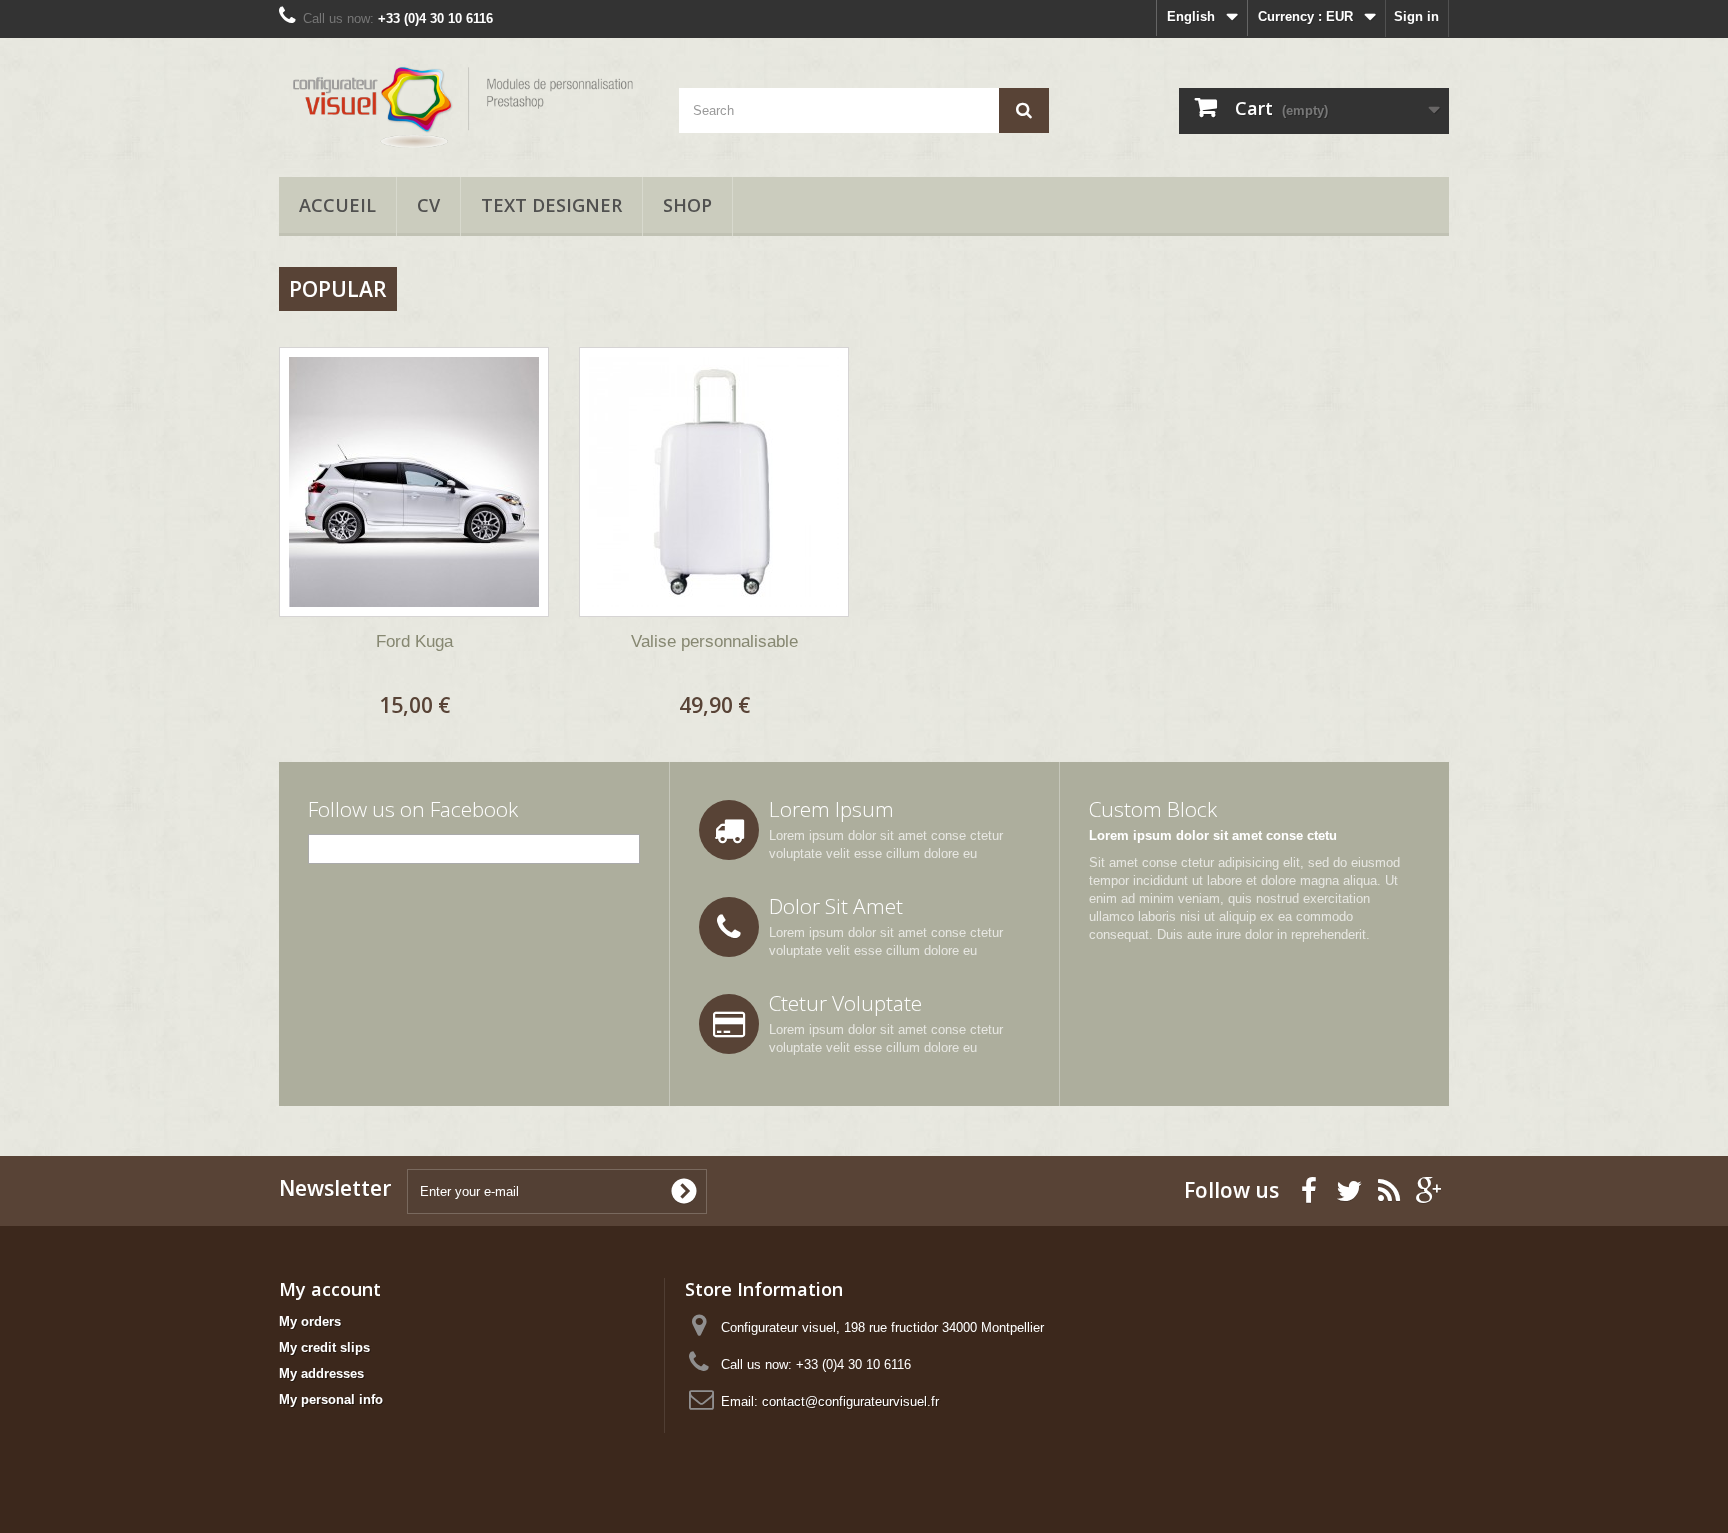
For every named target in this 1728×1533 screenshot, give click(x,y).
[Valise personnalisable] (714, 482)
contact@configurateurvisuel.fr (850, 1401)
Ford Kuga (414, 641)
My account (330, 1289)
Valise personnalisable (714, 641)
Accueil (337, 205)
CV (428, 205)
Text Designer (551, 205)
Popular (338, 289)
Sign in (1416, 16)
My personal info (331, 1399)
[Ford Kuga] (414, 482)
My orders (310, 1321)
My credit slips (324, 1347)
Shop (687, 205)
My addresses (321, 1373)
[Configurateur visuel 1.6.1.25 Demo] (464, 102)
